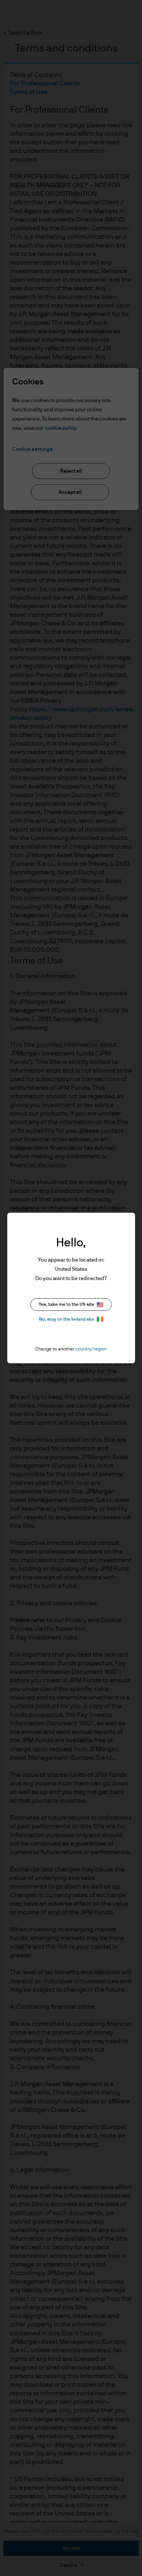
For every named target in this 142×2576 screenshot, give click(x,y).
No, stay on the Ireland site (67, 1319)
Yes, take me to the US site (66, 1305)
